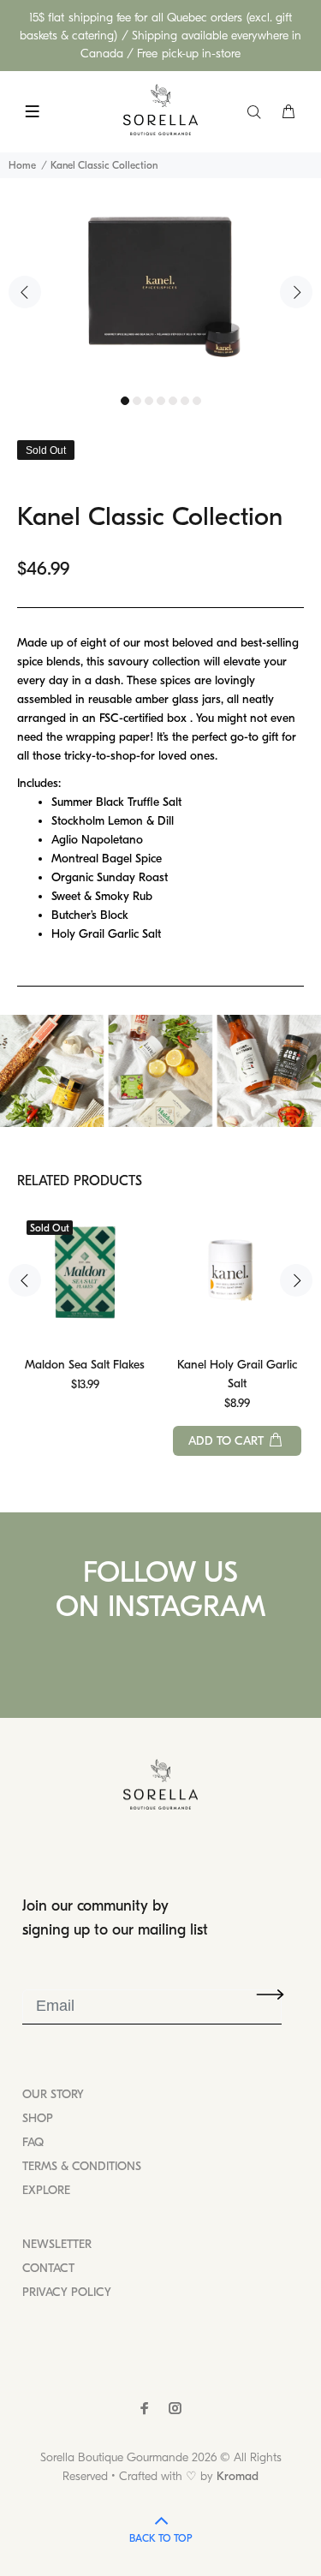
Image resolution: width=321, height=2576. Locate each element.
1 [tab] (125, 401)
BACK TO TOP (160, 2538)
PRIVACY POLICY (67, 2292)
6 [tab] (185, 401)
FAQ (33, 2142)
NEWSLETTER (57, 2244)
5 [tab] (173, 401)
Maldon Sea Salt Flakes (85, 1365)
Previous (25, 292)
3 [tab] (149, 401)
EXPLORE (46, 2190)
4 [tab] (161, 401)
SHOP (38, 2118)
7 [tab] (197, 401)
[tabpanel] (160, 283)
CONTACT (48, 2268)
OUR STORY (53, 2094)
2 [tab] (137, 401)
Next (296, 292)
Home (22, 165)
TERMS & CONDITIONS (82, 2166)
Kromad (238, 2476)
